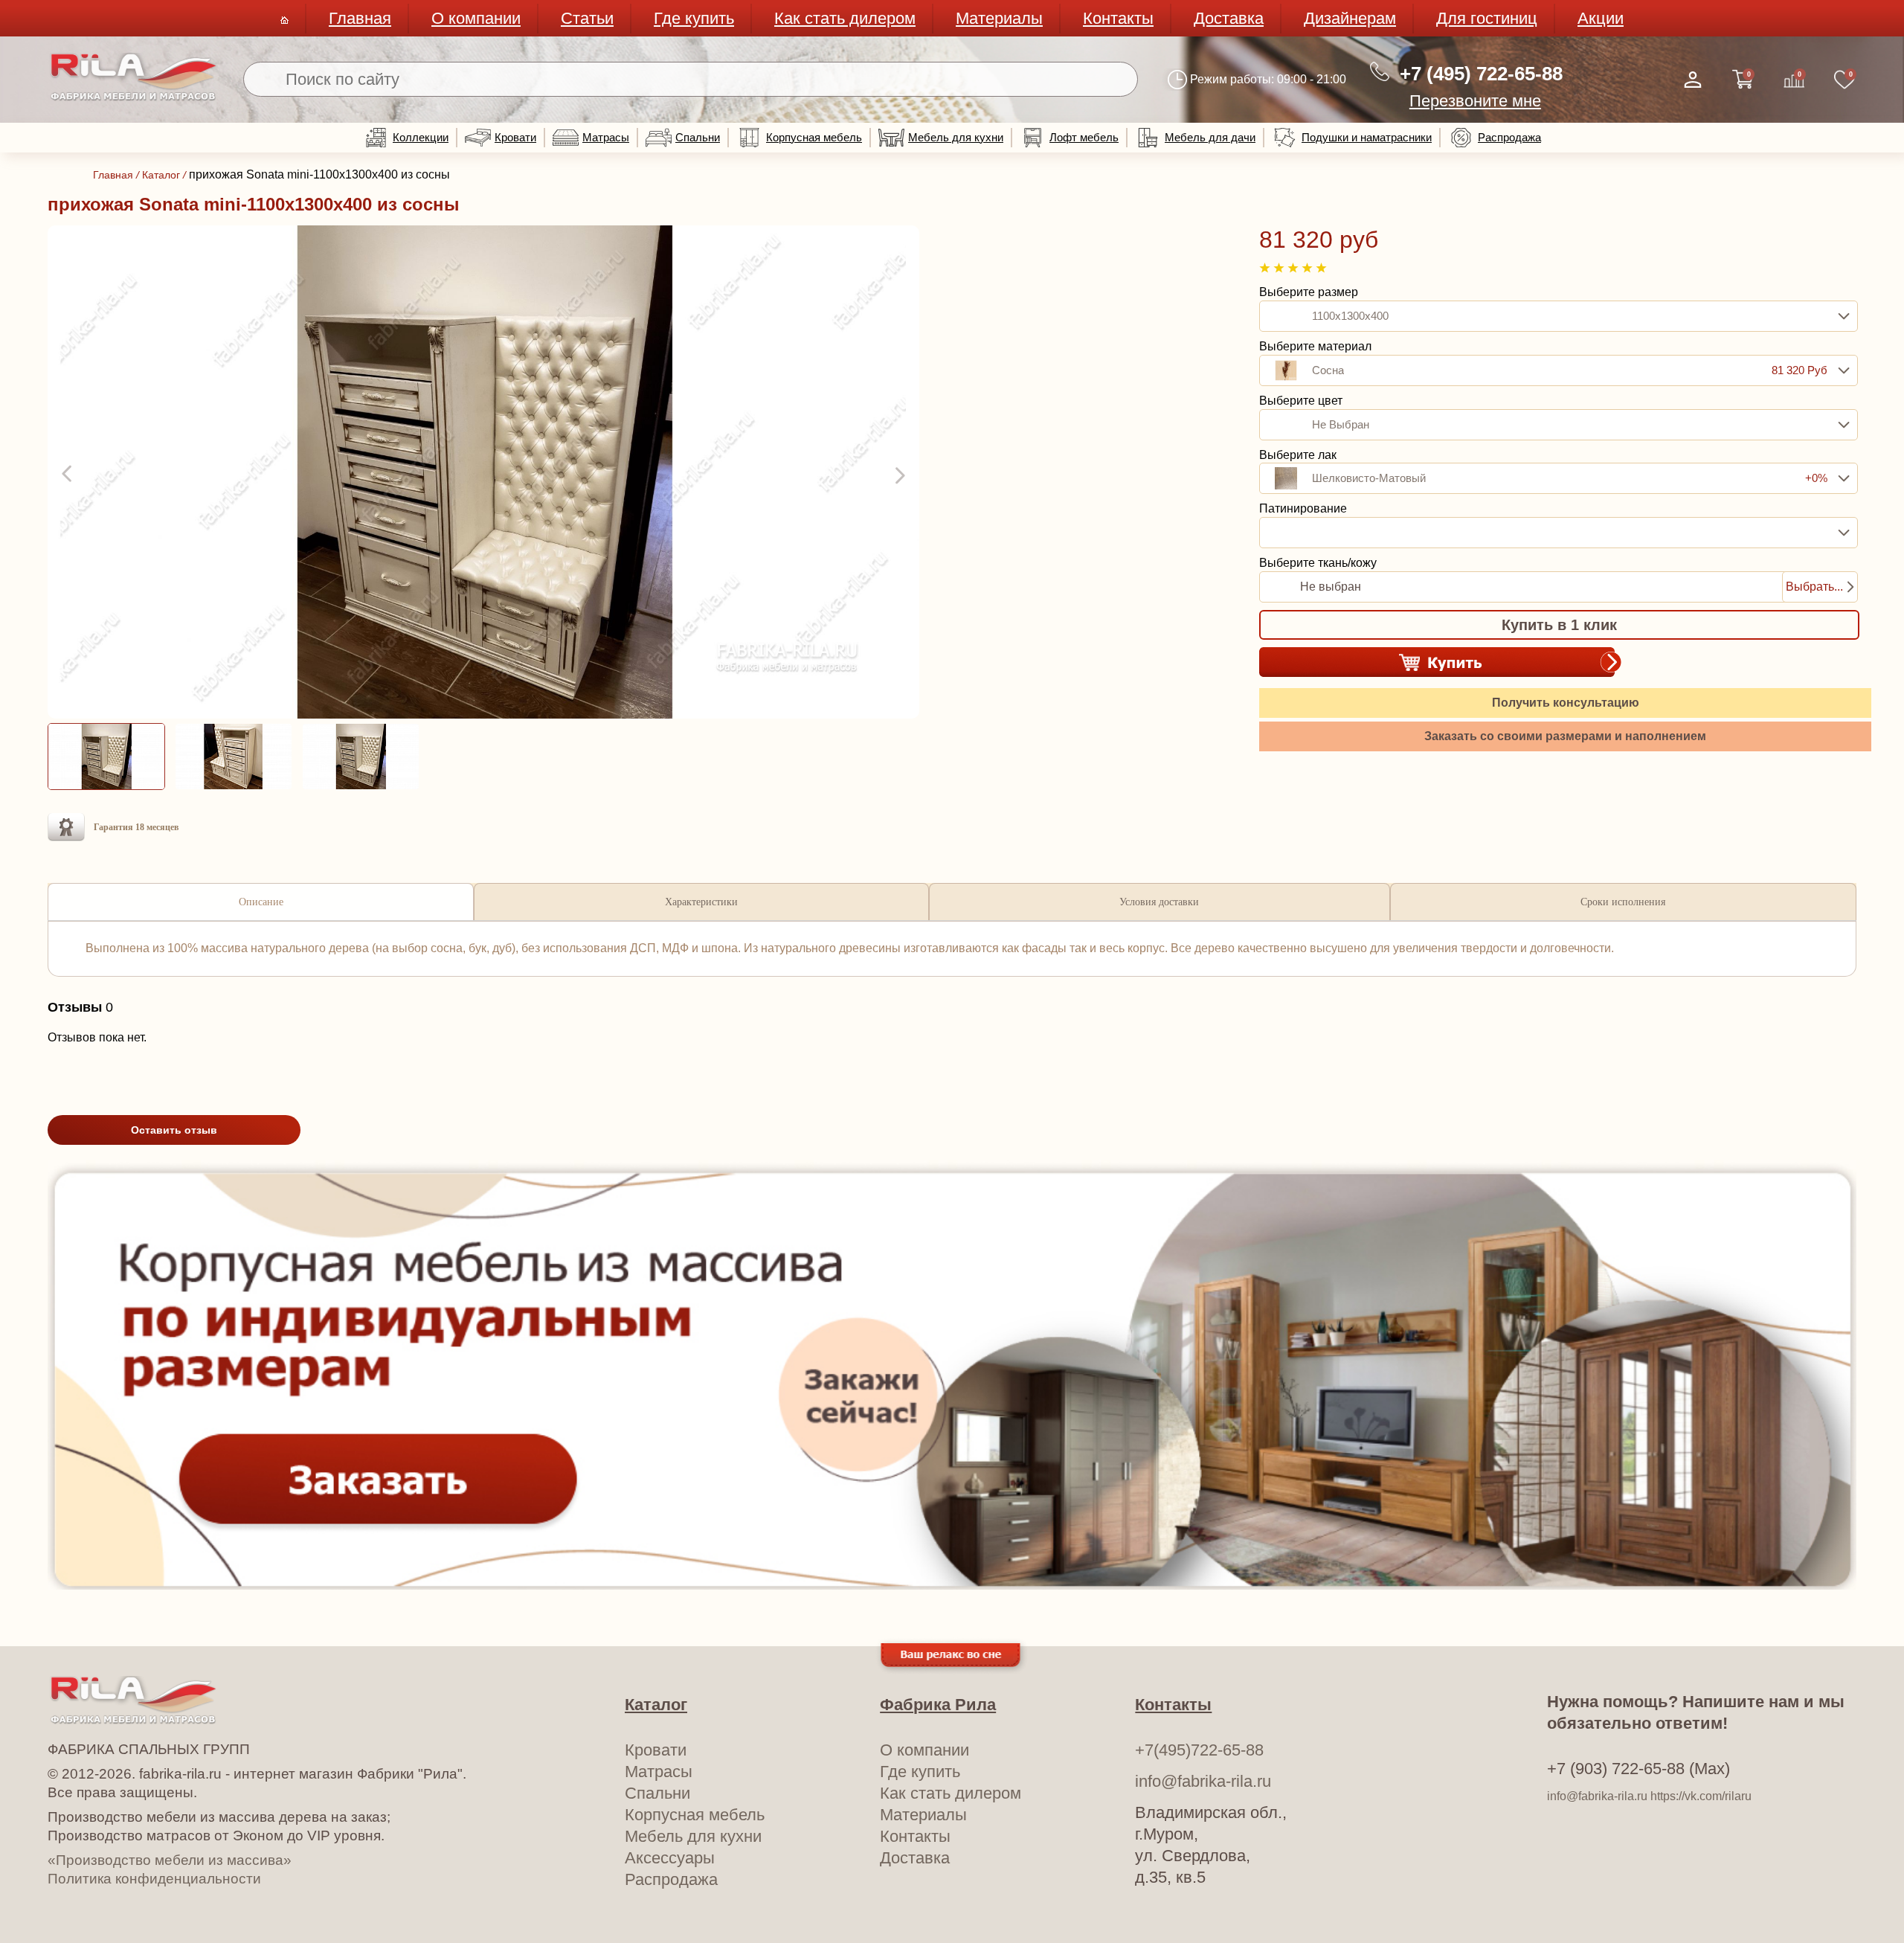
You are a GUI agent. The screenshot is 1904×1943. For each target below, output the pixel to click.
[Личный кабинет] (1693, 80)
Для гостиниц (1487, 18)
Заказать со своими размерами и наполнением (1565, 736)
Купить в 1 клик (1559, 625)
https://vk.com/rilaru (1701, 1796)
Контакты (1118, 18)
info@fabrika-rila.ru (1203, 1781)
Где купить (694, 18)
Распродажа (1509, 137)
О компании (476, 18)
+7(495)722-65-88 (1199, 1750)
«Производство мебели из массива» (170, 1860)
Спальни (698, 137)
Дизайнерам (1350, 18)
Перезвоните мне (1475, 101)
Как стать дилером (845, 18)
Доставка (1229, 18)
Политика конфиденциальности (154, 1879)
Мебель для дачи (1210, 137)
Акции (1601, 18)
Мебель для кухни (956, 137)
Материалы (999, 18)
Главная (360, 18)
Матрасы (606, 137)
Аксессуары (670, 1858)
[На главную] (134, 98)
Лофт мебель (1084, 137)
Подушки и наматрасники (1367, 137)
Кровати (515, 137)
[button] (68, 475)
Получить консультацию (1566, 703)
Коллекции (421, 137)
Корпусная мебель (814, 137)
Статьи (587, 18)
